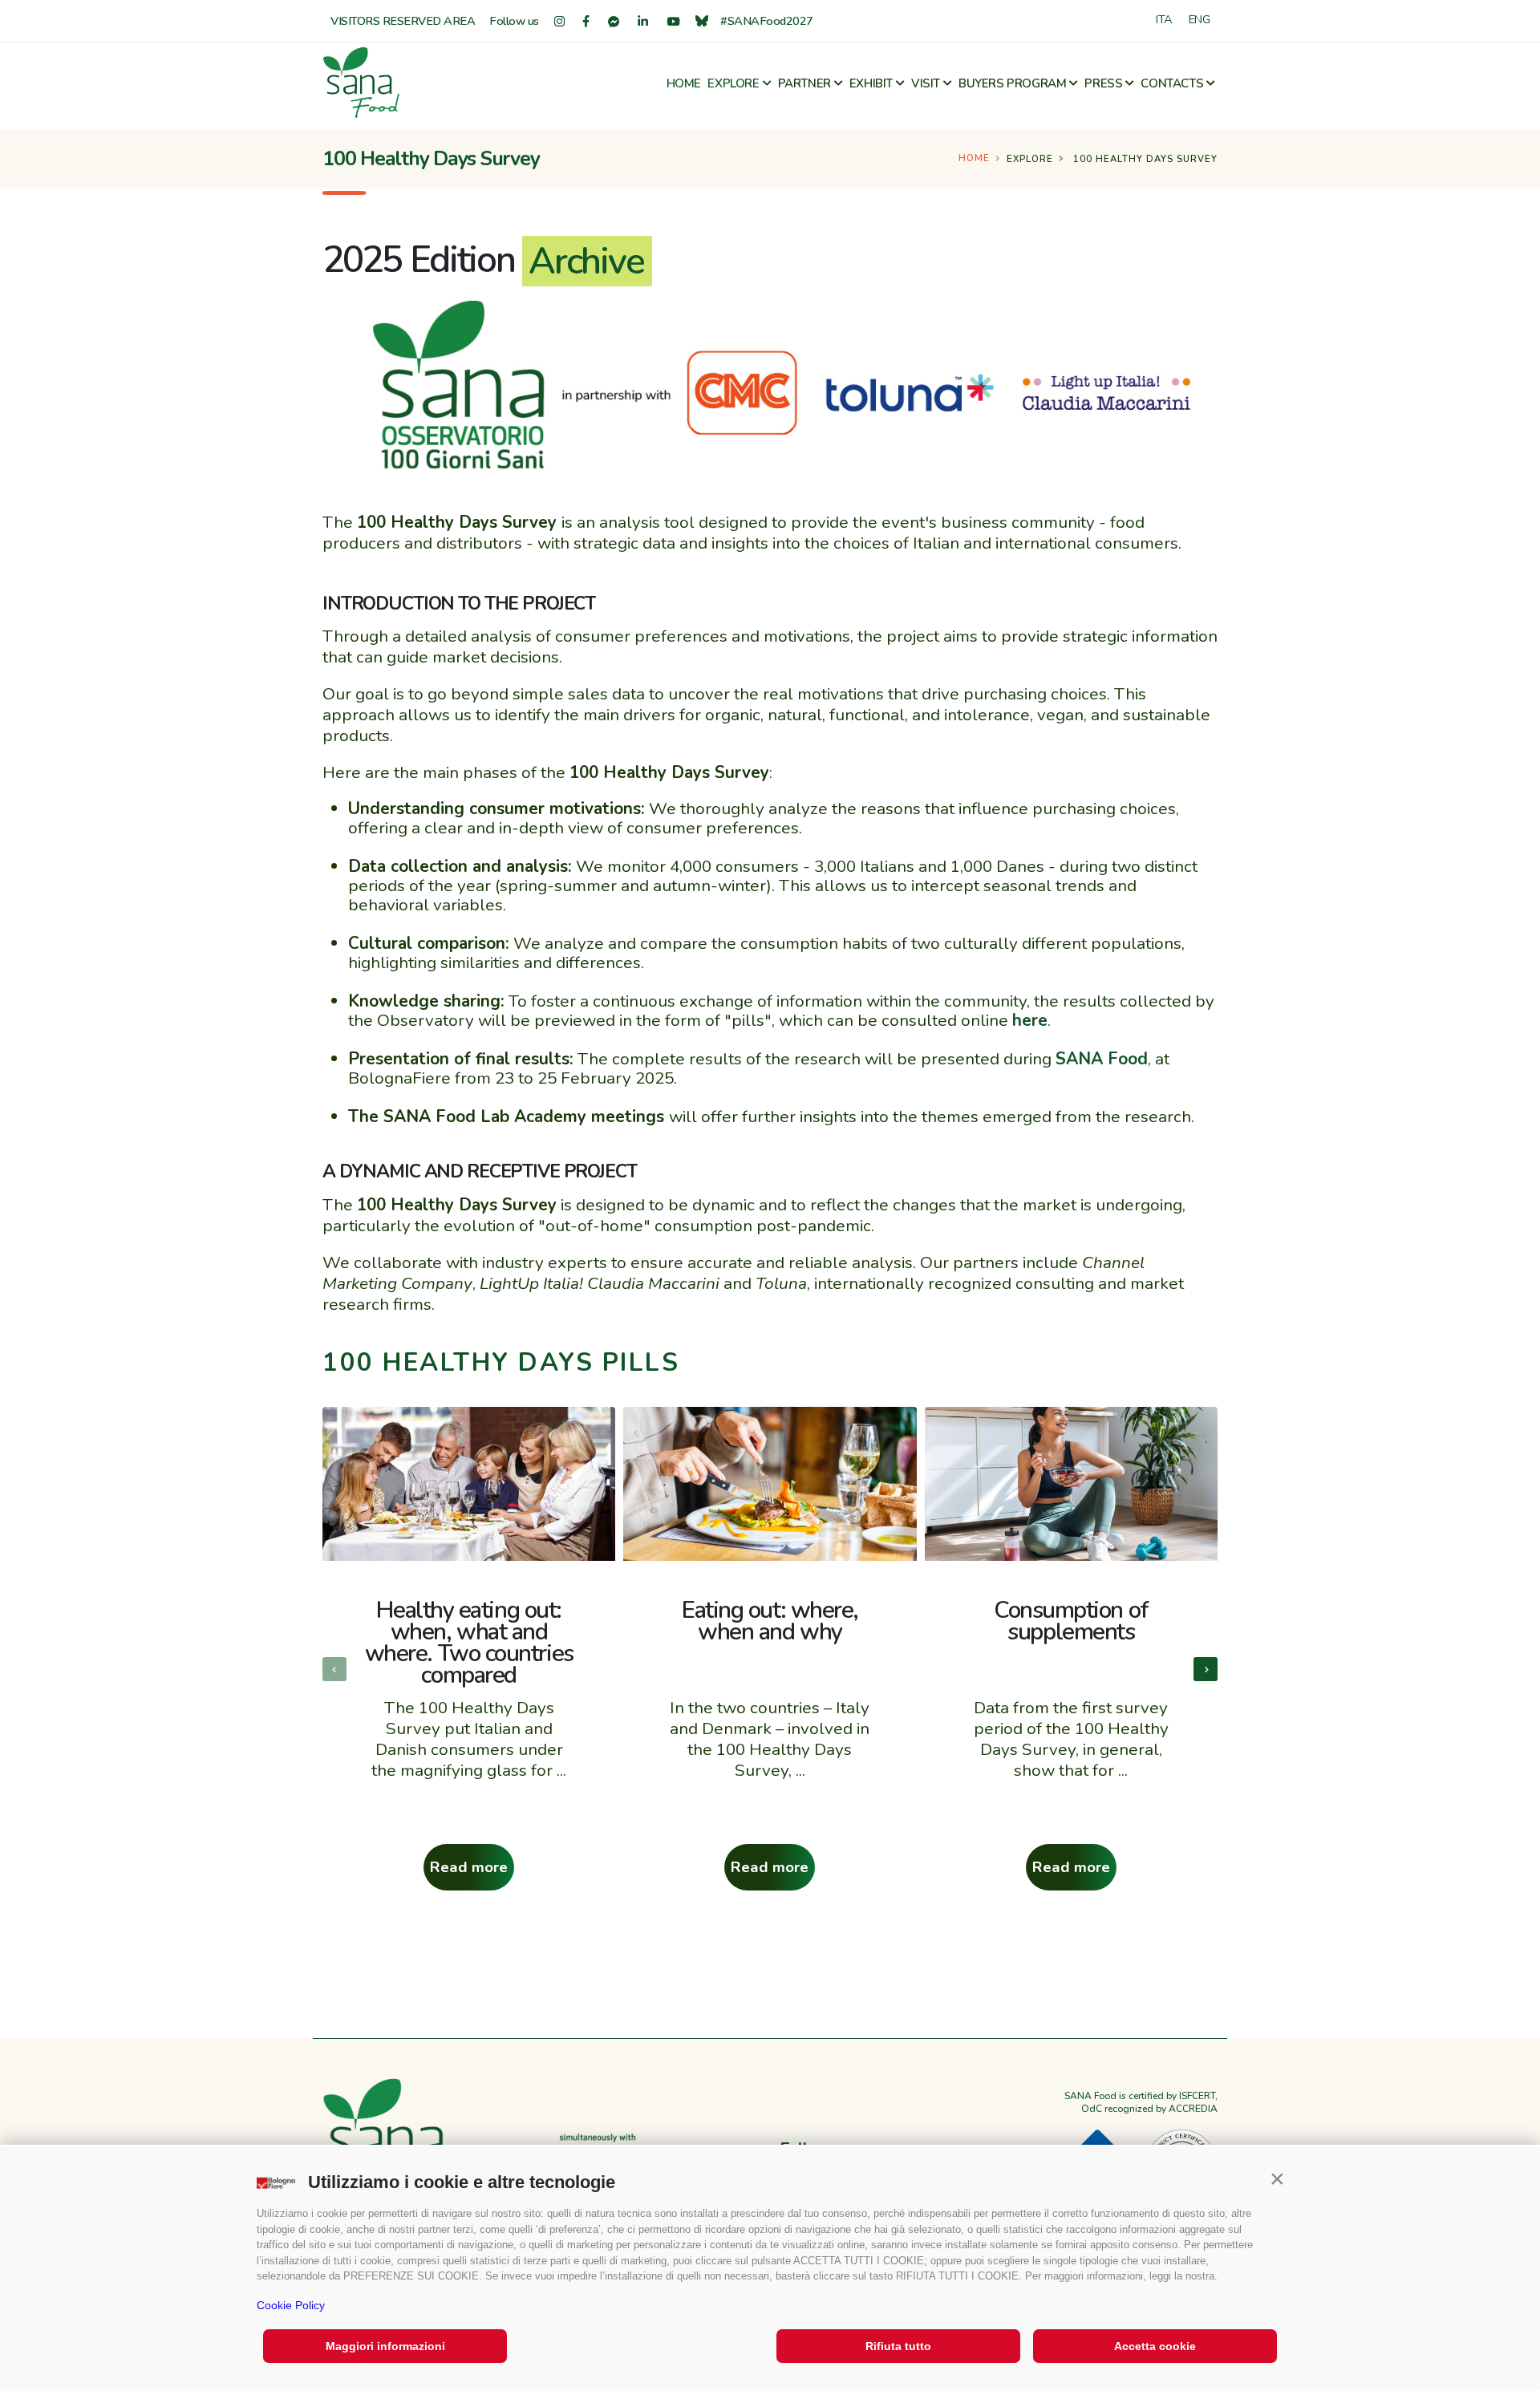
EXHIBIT (871, 83)
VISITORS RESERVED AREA (403, 21)
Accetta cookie (1155, 2346)
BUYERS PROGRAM (1012, 83)
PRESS (1103, 83)
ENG (1200, 19)
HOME (684, 83)
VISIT (926, 83)
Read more (469, 1867)
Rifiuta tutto (898, 2346)
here (1030, 1020)
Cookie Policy (291, 2305)
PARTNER (804, 83)
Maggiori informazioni (385, 2346)
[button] (1277, 2178)
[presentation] (334, 1669)
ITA (1164, 19)
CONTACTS (1172, 83)
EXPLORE (733, 83)
